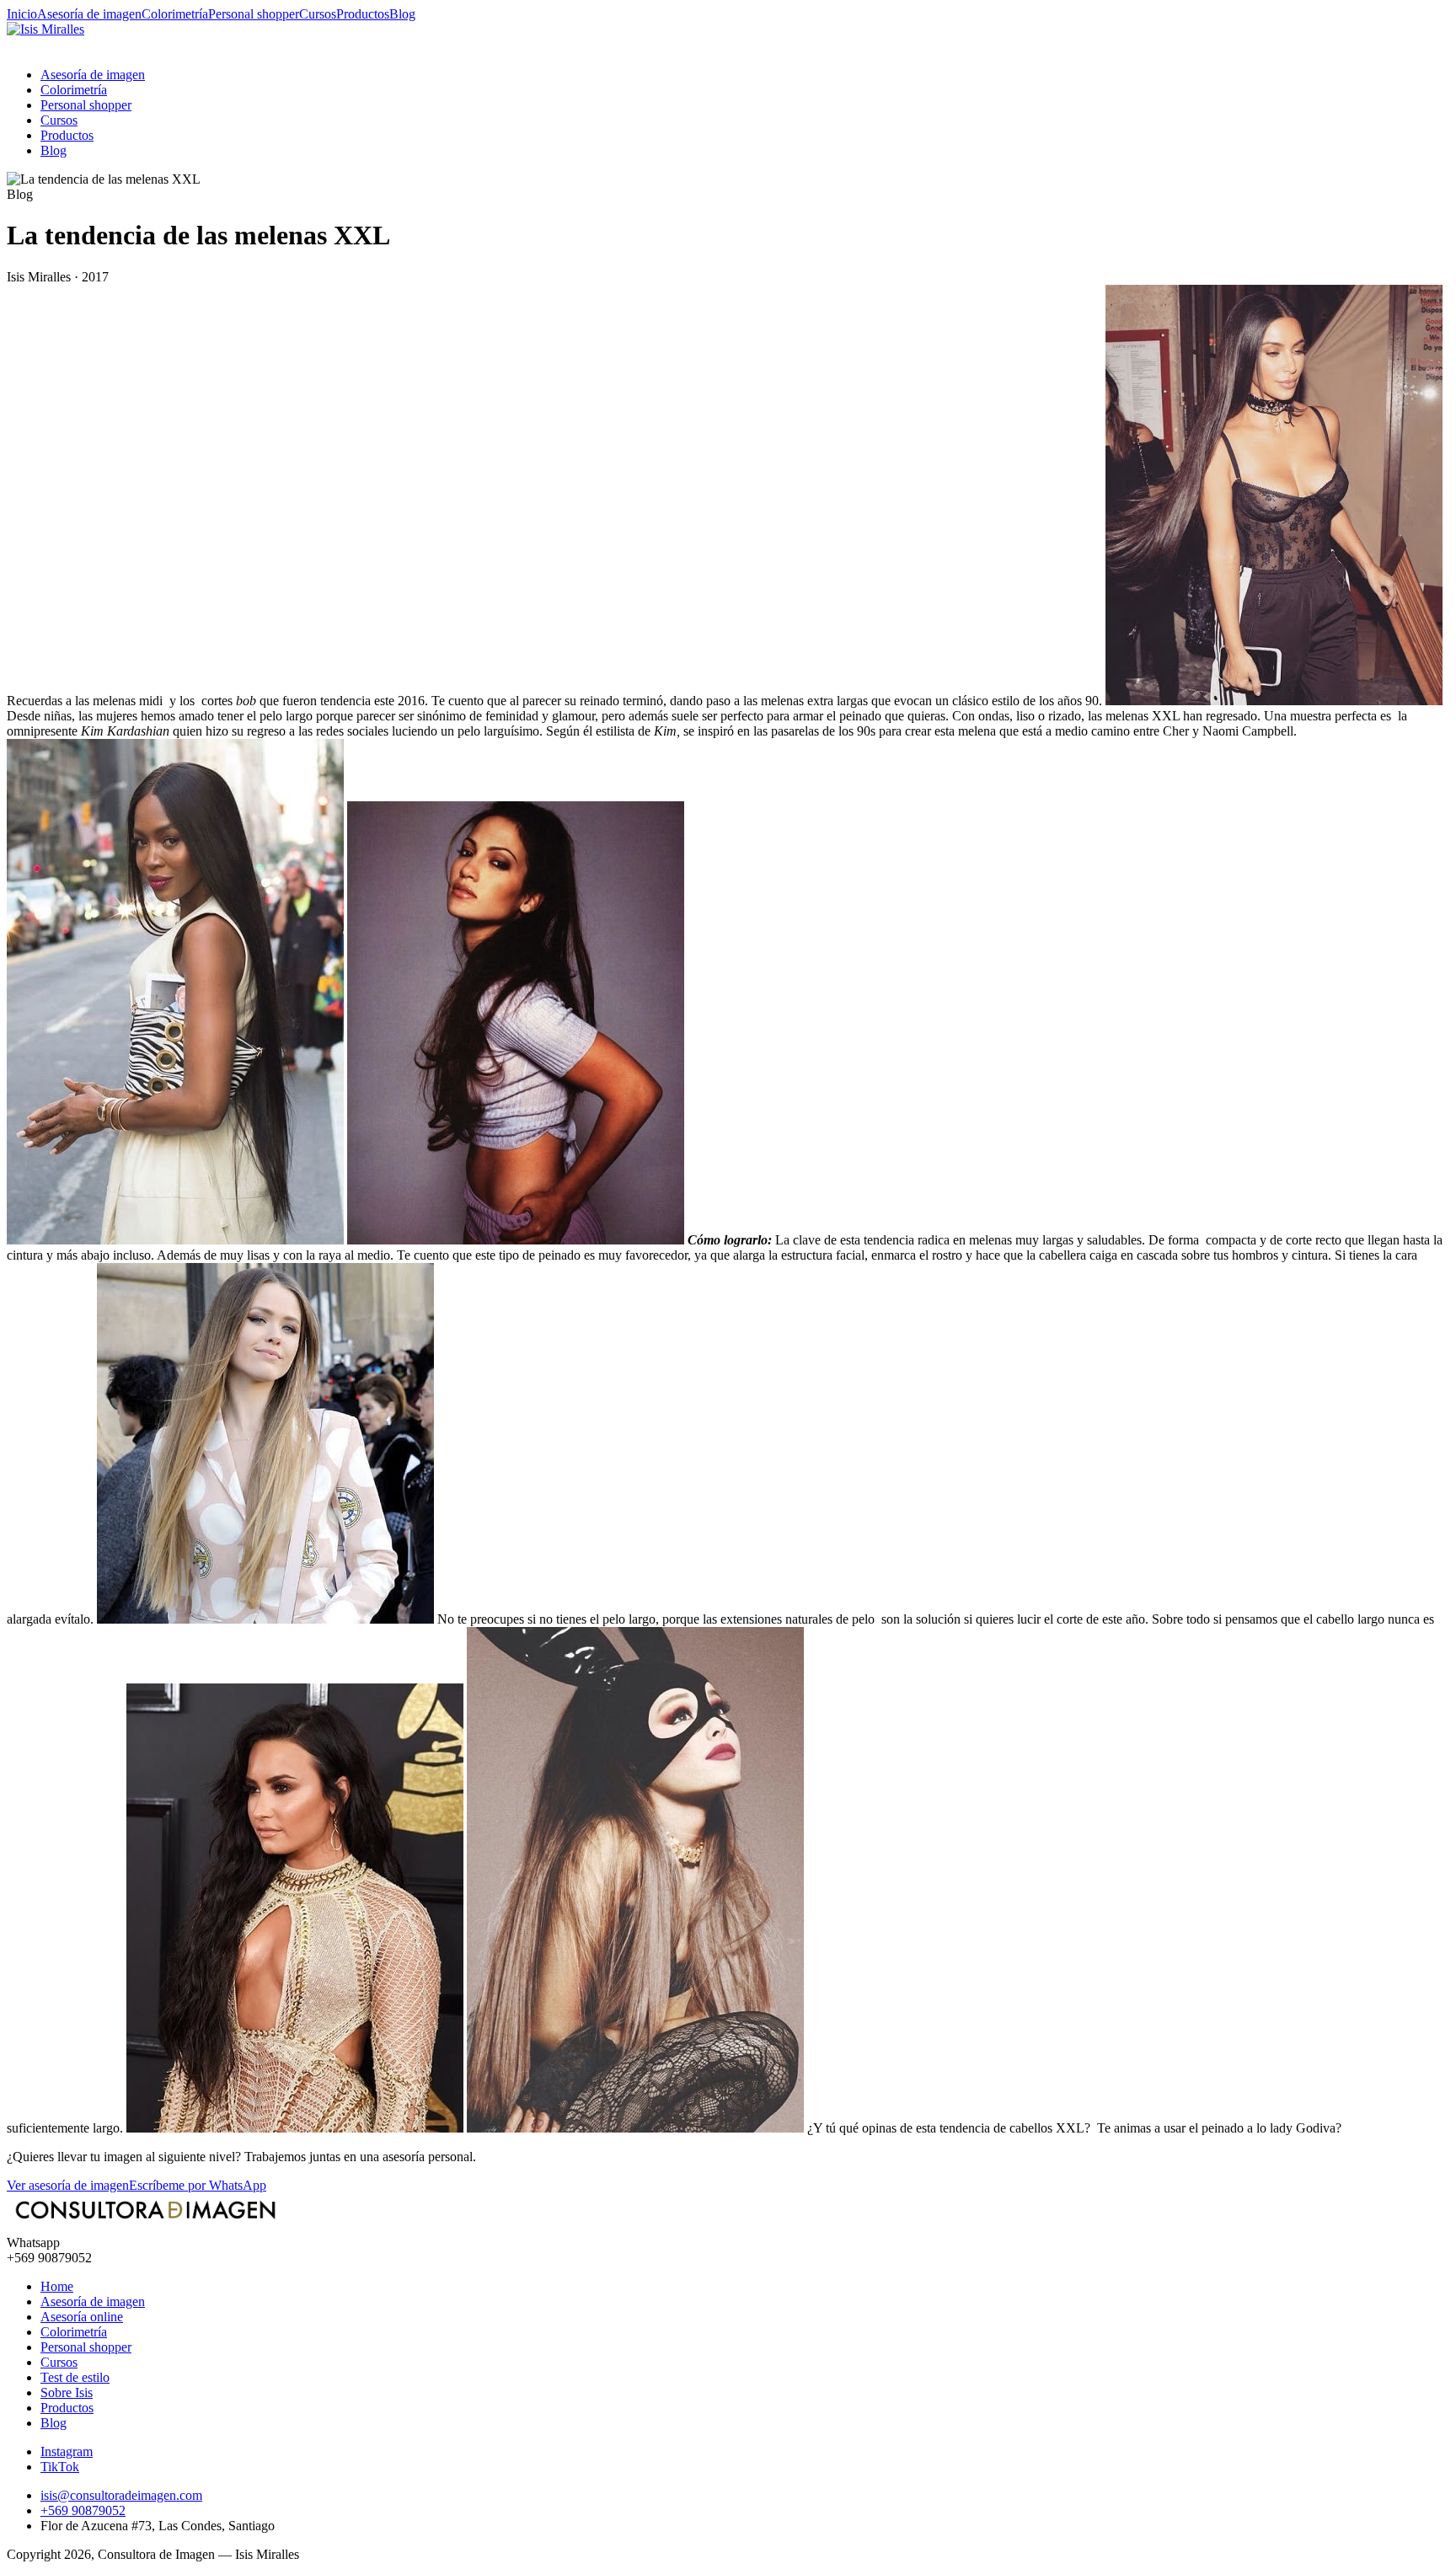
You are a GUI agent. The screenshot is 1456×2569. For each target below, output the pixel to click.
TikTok (60, 2467)
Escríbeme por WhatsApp (198, 2185)
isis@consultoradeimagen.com (121, 2495)
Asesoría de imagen (89, 14)
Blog (402, 14)
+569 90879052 (83, 2510)
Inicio (22, 14)
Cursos (318, 14)
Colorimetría (175, 14)
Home (57, 2286)
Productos (363, 14)
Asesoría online (82, 2317)
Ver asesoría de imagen (68, 2185)
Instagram (67, 2451)
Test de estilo (75, 2377)
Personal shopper (254, 14)
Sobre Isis (67, 2392)
